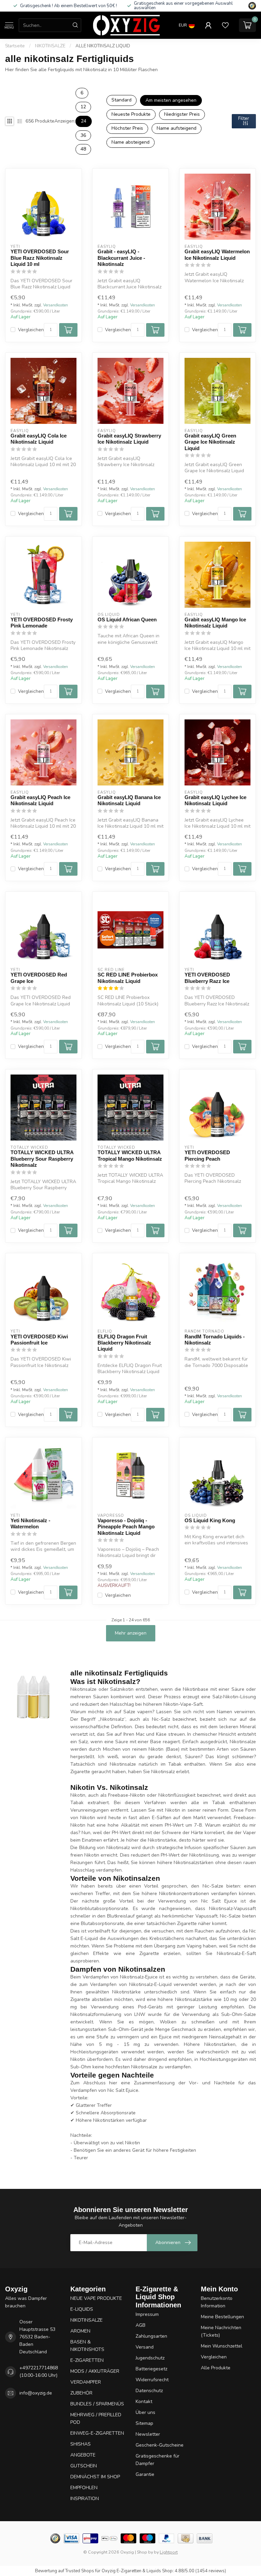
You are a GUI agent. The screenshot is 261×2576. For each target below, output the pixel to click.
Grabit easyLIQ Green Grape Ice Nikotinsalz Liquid (210, 442)
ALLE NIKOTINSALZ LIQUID (103, 46)
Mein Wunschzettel (222, 2346)
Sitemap (144, 2423)
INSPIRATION (85, 2499)
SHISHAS (81, 2444)
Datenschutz (149, 2391)
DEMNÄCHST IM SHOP (95, 2477)
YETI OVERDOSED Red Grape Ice (39, 978)
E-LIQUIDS (82, 2309)
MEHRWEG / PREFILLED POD (96, 2419)
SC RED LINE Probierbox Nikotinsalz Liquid (128, 978)
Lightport (169, 2552)
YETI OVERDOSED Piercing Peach (207, 1155)
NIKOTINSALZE (50, 46)
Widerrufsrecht (152, 2380)
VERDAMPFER (86, 2382)
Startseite (15, 46)
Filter (244, 118)
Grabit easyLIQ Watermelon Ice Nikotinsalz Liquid (217, 255)
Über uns (145, 2412)
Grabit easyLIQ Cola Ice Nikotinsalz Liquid (39, 439)
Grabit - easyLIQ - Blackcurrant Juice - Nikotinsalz (121, 258)
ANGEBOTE (83, 2455)
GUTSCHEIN (84, 2466)
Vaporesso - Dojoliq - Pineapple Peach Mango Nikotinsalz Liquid (126, 1527)
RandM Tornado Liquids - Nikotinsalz (215, 1340)
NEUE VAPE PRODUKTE (96, 2298)
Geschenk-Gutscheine (160, 2445)
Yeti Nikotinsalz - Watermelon (30, 1523)
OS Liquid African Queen (127, 619)
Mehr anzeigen (131, 1633)
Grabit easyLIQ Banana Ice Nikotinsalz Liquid (129, 800)
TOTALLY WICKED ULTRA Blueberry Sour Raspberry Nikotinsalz (42, 1159)
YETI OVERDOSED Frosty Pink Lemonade (42, 623)
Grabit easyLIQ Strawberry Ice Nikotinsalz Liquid (129, 439)
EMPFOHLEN (84, 2488)
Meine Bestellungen (222, 2317)
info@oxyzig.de (36, 2393)
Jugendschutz (150, 2358)
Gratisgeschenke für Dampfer (158, 2460)
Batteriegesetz (151, 2369)
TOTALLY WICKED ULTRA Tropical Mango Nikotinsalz (130, 1155)
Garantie (145, 2474)
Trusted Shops (80, 2571)
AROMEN (80, 2331)
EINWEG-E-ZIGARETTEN (97, 2433)
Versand (145, 2347)
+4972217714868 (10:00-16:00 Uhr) (39, 2372)
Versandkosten (56, 305)
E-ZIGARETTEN (87, 2360)
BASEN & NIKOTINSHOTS (87, 2346)
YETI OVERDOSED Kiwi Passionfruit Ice (39, 1340)
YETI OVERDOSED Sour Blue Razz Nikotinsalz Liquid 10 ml (40, 258)
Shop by (145, 2552)
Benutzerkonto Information (217, 2302)
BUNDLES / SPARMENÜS (97, 2404)
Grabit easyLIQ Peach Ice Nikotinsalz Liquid (40, 800)
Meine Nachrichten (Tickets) (221, 2331)
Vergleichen (31, 330)
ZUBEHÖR (81, 2393)
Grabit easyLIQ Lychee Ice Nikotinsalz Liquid (215, 800)
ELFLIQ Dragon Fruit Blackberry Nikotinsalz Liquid (124, 1343)
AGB (141, 2325)
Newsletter (148, 2434)
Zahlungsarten (151, 2336)
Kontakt (144, 2402)
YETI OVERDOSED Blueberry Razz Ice (207, 978)
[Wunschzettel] (225, 25)
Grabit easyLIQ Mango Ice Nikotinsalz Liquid (215, 623)
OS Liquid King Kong (210, 1520)
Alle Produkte (216, 2368)
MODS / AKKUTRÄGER (95, 2371)
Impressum (147, 2314)
